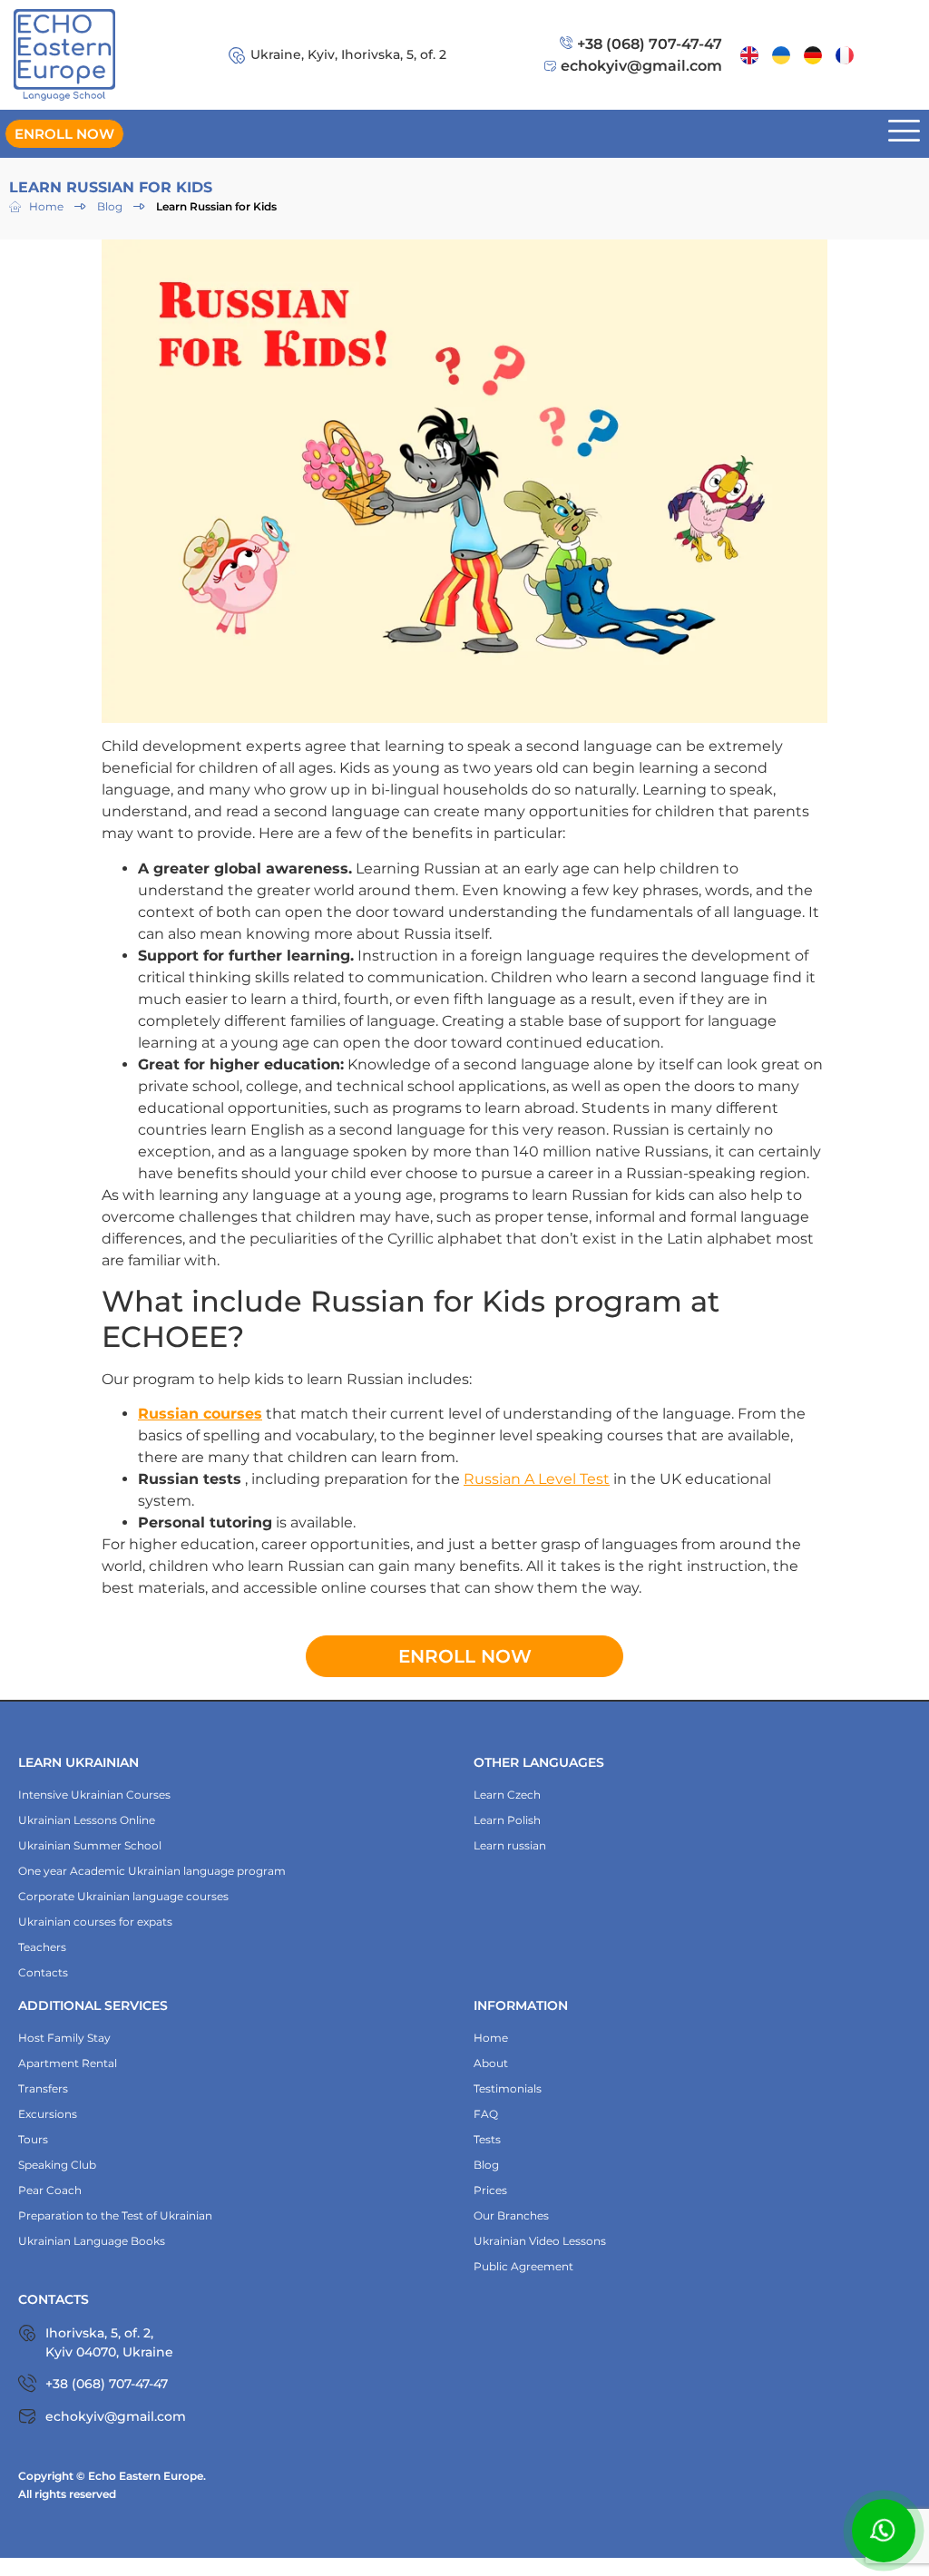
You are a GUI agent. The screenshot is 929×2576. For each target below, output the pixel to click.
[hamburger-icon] (904, 134)
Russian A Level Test (537, 1479)
